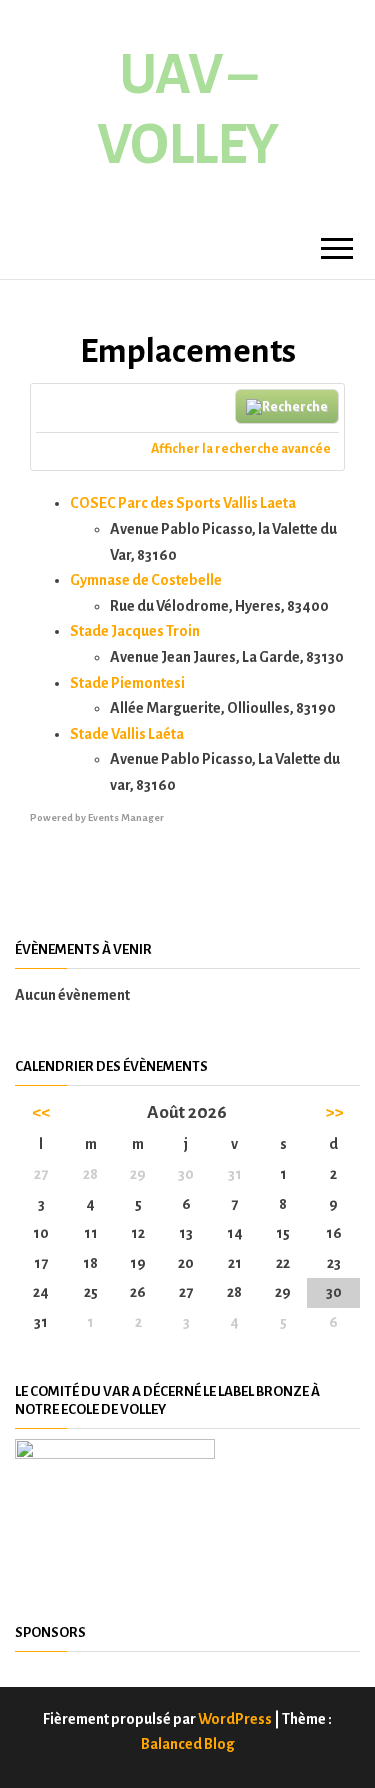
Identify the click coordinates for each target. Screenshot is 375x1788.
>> (334, 1112)
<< (41, 1112)
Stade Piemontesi (127, 683)
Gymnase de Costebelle (146, 580)
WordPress (235, 1719)
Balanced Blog (188, 1744)
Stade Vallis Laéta (127, 734)
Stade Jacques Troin (135, 631)
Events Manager (126, 817)
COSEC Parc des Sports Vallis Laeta (183, 503)
